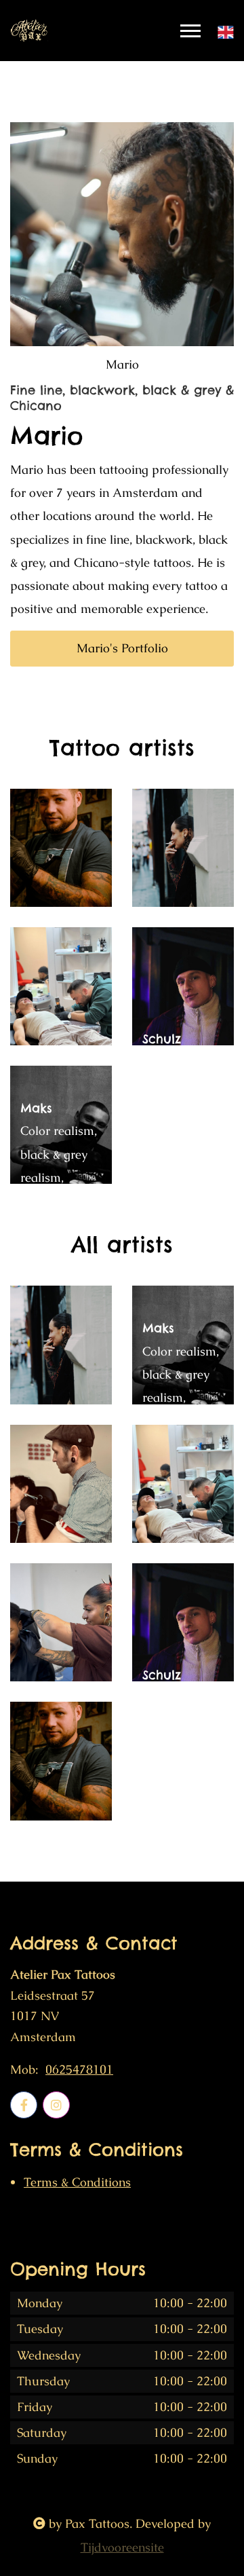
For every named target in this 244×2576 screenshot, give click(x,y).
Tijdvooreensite (122, 2547)
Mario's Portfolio (122, 648)
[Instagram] (56, 2105)
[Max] (61, 986)
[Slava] (61, 848)
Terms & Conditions (77, 2182)
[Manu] (61, 1484)
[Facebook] (24, 2105)
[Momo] (61, 1622)
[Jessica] (183, 848)
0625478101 (79, 2070)
